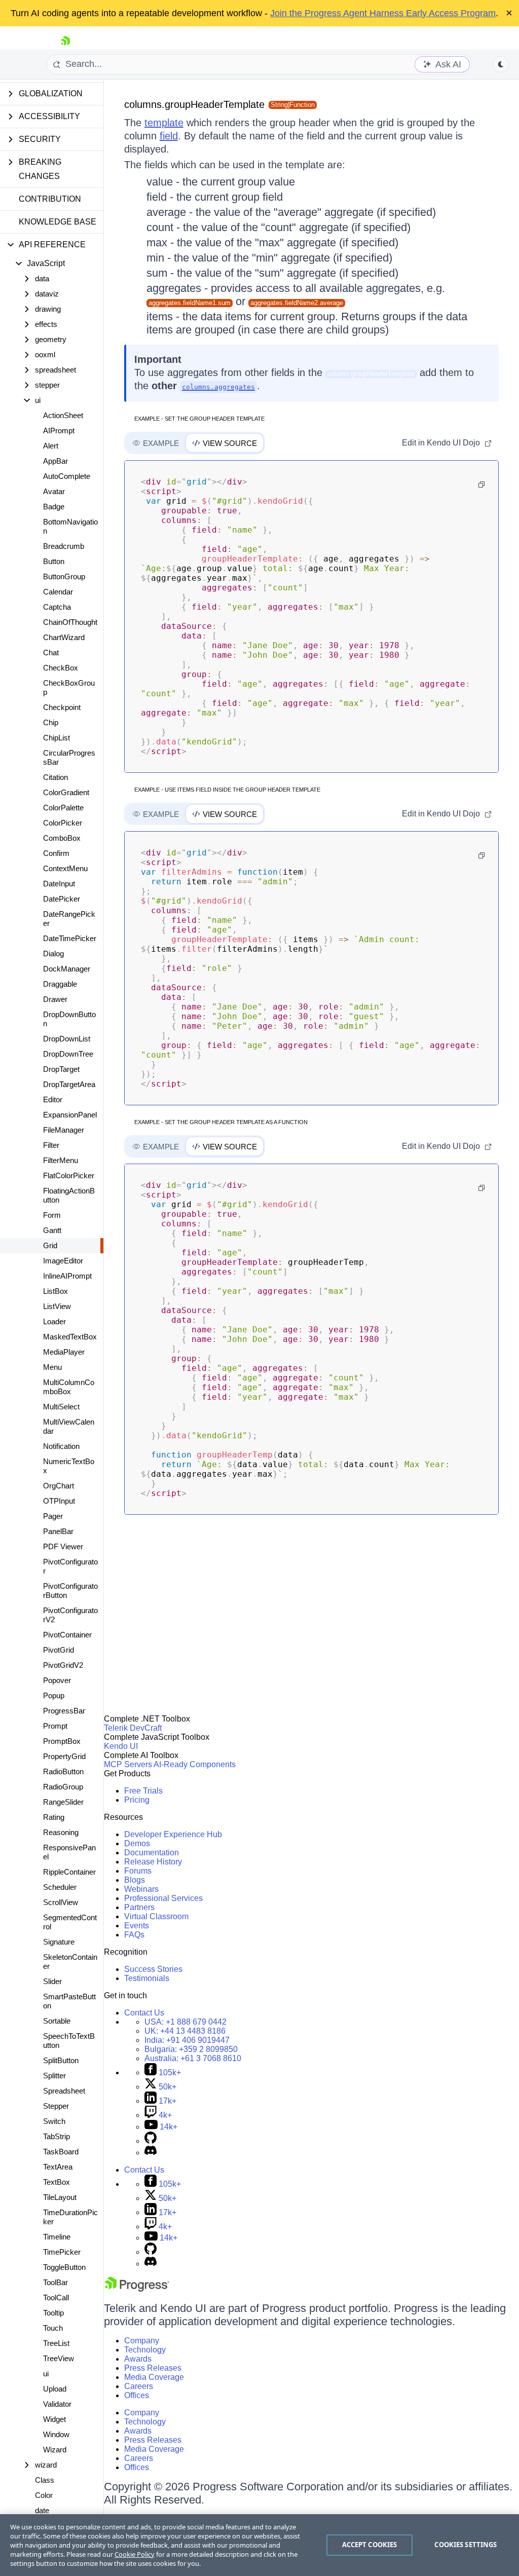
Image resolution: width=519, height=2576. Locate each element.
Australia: (193, 2058)
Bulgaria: (191, 2049)
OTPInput (59, 1501)
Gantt (52, 1230)
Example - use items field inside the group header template (227, 790)
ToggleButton (64, 2267)
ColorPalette (63, 808)
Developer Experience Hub (173, 1834)
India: (187, 2040)
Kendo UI (121, 1746)
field (169, 136)
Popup (54, 1695)
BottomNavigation (70, 526)
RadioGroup (63, 1787)
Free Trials (143, 1791)
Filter (51, 1145)
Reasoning (61, 1832)
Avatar (54, 491)
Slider (52, 1981)
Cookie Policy (135, 2554)
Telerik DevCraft (133, 1728)
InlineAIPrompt (67, 1276)
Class (45, 2480)
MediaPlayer (64, 1352)
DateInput (59, 884)
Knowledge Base (58, 222)
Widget (54, 2419)
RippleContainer (69, 1872)
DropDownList (67, 1039)
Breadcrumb (64, 546)
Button (54, 561)
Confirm (56, 853)
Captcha (57, 607)
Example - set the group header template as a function (221, 1122)
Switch (54, 2121)
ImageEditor (63, 1261)
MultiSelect (61, 1407)
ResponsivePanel (69, 1852)
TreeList (56, 2343)
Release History (153, 1862)
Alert (51, 446)
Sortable (57, 2021)
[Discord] (151, 2153)
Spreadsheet (64, 2091)
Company (142, 2341)
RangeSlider (63, 1802)
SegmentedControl (70, 1922)
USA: (186, 2022)
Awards (138, 2359)
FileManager (64, 1130)
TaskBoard (61, 2152)
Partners (139, 1907)
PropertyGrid (64, 1756)
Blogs (135, 1880)
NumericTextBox (69, 1466)
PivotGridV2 (63, 1665)
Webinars (141, 1889)
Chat (51, 652)
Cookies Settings (466, 2545)
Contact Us (144, 2013)
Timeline (57, 2237)
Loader (54, 1321)
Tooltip (53, 2313)
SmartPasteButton (69, 2001)
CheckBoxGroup (69, 687)
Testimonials (147, 1978)
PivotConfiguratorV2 (70, 1615)
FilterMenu (61, 1160)
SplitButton (61, 2060)
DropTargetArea (69, 1084)
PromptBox (62, 1741)
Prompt (55, 1726)
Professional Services (163, 1898)
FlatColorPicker (69, 1175)
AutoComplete (67, 476)
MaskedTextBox (70, 1337)
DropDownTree (68, 1054)
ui (46, 2374)
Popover (57, 1680)
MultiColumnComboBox (69, 1387)
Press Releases (153, 2368)
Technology (145, 2350)
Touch (53, 2328)
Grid (50, 1245)
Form (52, 1215)
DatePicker (62, 899)
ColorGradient (66, 792)
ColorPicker (63, 823)
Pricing (137, 1800)
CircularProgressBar (69, 757)
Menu (52, 1367)
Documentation (152, 1853)
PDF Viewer (63, 1546)
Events (137, 1926)
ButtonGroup (64, 576)
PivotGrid (59, 1650)
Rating (54, 1817)
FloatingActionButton (69, 1195)
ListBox (55, 1291)
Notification (61, 1446)
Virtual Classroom (156, 1916)
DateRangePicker (69, 919)
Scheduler (60, 1887)
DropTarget (61, 1069)
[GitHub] (151, 2141)
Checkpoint (62, 707)
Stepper (56, 2106)
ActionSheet (63, 415)
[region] (259, 2545)
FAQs (134, 1935)
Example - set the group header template (199, 419)
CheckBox (61, 668)
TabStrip (57, 2136)
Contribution (50, 199)
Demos (137, 1843)
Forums (138, 1871)
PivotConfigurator (70, 1566)
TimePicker (62, 2252)
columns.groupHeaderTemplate (194, 104)
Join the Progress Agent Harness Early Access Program (383, 13)
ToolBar (55, 2282)
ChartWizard (64, 637)
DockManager (67, 969)
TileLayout (60, 2197)
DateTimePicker (70, 938)
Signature (59, 1942)
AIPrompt (59, 431)
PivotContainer (67, 1635)
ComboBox (62, 838)
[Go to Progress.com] (137, 2289)
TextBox (57, 2182)
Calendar (58, 592)
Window (56, 2434)
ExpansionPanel (70, 1115)
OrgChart (59, 1486)
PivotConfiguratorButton (70, 1591)
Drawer (55, 999)
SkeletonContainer (70, 1962)
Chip (51, 722)
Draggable (60, 984)
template (164, 123)
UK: (185, 2031)
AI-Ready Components (195, 1764)
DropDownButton (69, 1019)
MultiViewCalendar (69, 1426)
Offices (137, 2395)
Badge (54, 507)
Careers (139, 2386)
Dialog (53, 954)
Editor (53, 1099)
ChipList (57, 738)
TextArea (58, 2167)
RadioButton (63, 1771)
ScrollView (61, 1902)
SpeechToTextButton (69, 2041)
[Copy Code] (481, 484)
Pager (53, 1516)
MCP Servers (128, 1764)
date (42, 2510)
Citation (55, 777)
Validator (57, 2404)
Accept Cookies (370, 2545)
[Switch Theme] (501, 64)
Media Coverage (154, 2377)
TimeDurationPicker (70, 2217)
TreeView (59, 2358)
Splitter (54, 2076)
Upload (55, 2389)
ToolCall (56, 2298)
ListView (57, 1306)
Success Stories (153, 1969)
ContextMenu (65, 868)
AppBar (55, 461)
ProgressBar (64, 1711)
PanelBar (58, 1531)
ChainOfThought (70, 622)
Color (44, 2495)
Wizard (55, 2450)
